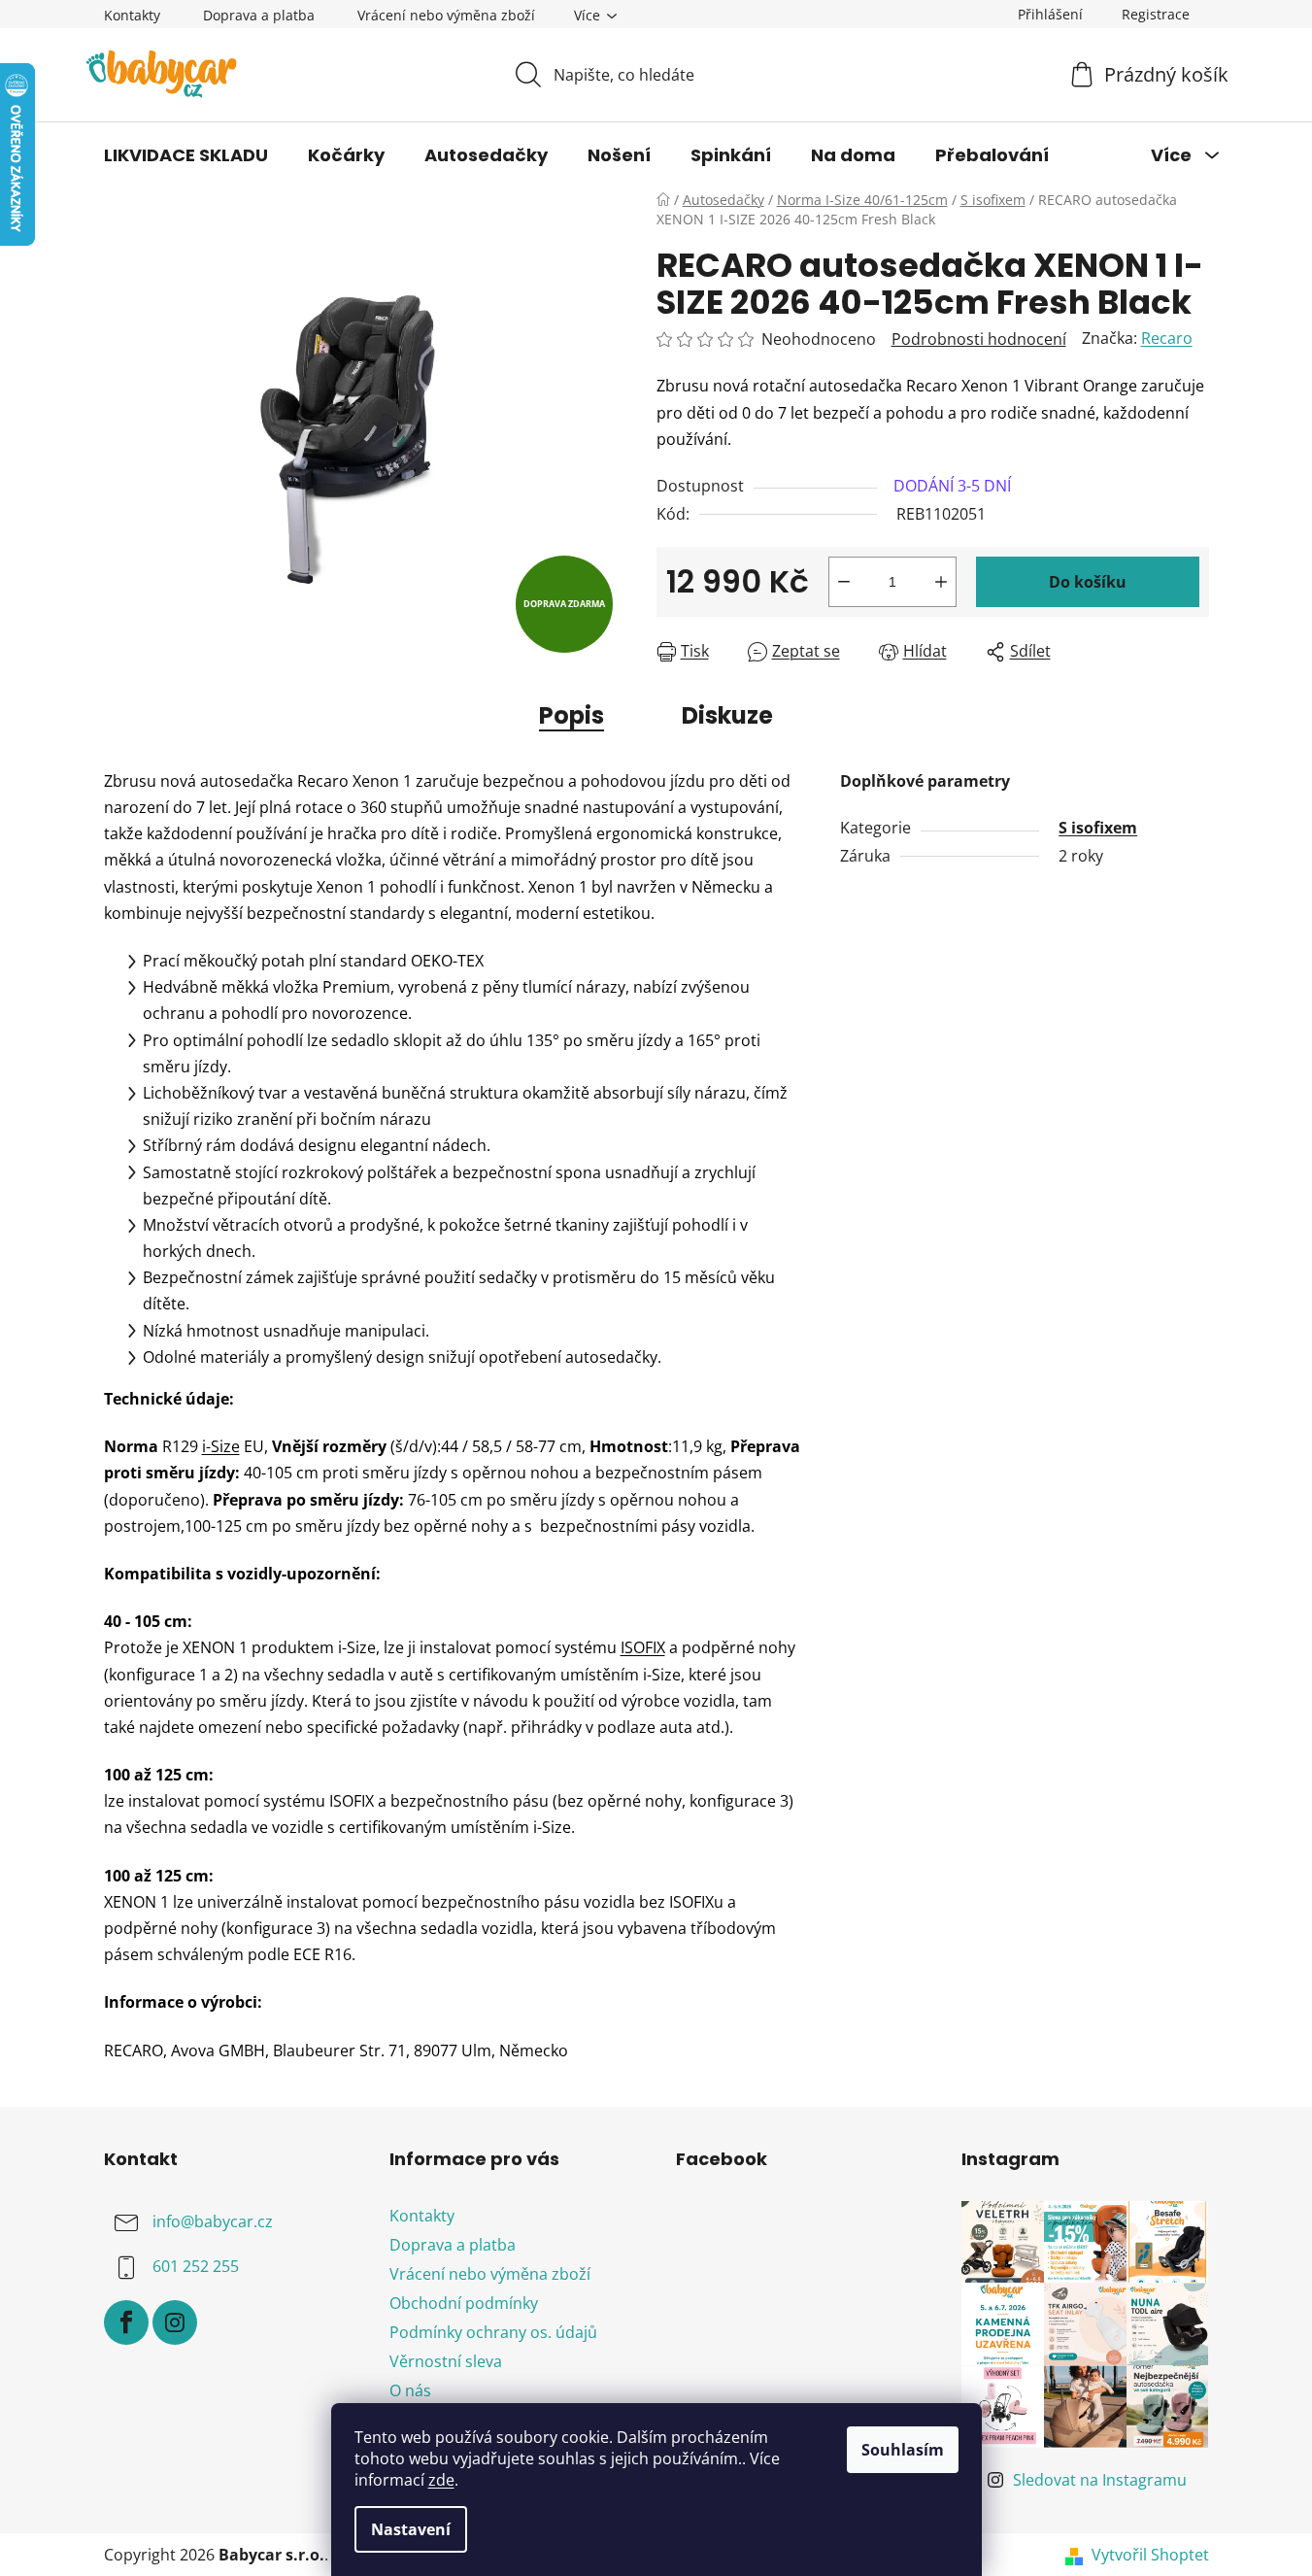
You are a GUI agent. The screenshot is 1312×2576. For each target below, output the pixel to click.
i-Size (221, 1446)
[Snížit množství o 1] (844, 582)
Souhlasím (903, 2450)
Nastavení (411, 2529)
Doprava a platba (259, 15)
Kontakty (132, 15)
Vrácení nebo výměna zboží (446, 15)
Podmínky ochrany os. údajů (493, 2332)
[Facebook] (126, 2322)
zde (441, 2480)
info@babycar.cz (213, 2221)
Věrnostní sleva (446, 2361)
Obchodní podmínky (464, 2303)
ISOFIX (643, 1647)
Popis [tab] (572, 715)
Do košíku (1088, 582)
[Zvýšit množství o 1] (941, 582)
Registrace (1156, 14)
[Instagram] (175, 2322)
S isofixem (1098, 828)
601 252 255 (196, 2266)
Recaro (1167, 338)
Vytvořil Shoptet (1150, 2555)
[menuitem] (186, 155)
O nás (410, 2390)
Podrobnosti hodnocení (979, 339)
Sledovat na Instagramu (1100, 2480)
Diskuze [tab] (727, 715)
